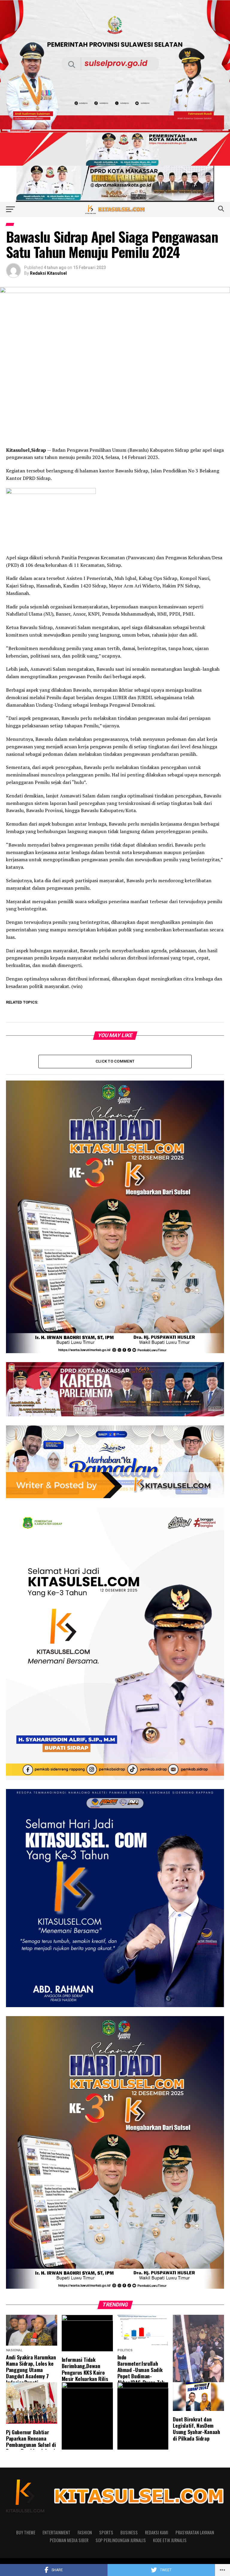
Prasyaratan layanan (195, 2532)
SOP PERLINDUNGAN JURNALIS (121, 2540)
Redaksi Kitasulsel (48, 273)
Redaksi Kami (157, 2532)
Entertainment (56, 2532)
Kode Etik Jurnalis (170, 2540)
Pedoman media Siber (69, 2540)
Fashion (85, 2532)
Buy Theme (26, 2532)
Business (129, 2532)
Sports (106, 2532)
